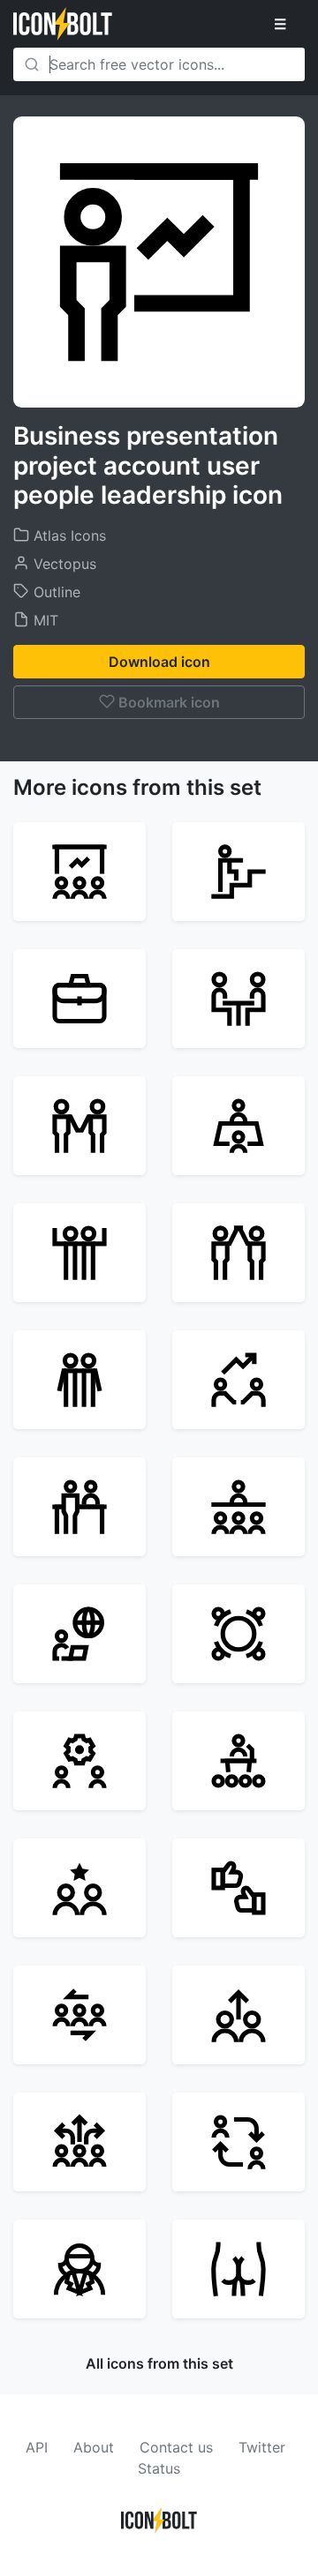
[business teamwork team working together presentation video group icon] (238, 1507)
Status (159, 2468)
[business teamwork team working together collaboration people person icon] (238, 1253)
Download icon (159, 662)
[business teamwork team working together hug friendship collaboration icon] (79, 1380)
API (37, 2447)
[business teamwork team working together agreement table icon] (238, 1126)
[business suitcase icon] (79, 999)
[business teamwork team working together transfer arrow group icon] (79, 2015)
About (94, 2447)
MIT (44, 620)
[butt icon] (238, 2269)
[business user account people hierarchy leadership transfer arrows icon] (238, 2142)
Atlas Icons (68, 535)
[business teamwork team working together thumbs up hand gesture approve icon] (238, 1888)
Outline (55, 592)
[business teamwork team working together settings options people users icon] (79, 1761)
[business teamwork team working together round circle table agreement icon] (238, 1634)
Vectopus (63, 564)
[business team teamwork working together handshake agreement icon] (79, 1126)
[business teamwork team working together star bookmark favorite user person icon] (79, 1888)
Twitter (262, 2447)
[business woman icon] (79, 2269)
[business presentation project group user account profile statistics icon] (79, 872)
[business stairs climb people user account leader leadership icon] (238, 872)
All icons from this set (159, 2363)
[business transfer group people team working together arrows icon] (79, 2142)
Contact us (176, 2447)
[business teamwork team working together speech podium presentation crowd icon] (238, 1761)
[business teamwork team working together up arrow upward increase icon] (238, 2015)
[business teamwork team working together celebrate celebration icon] (79, 1253)
